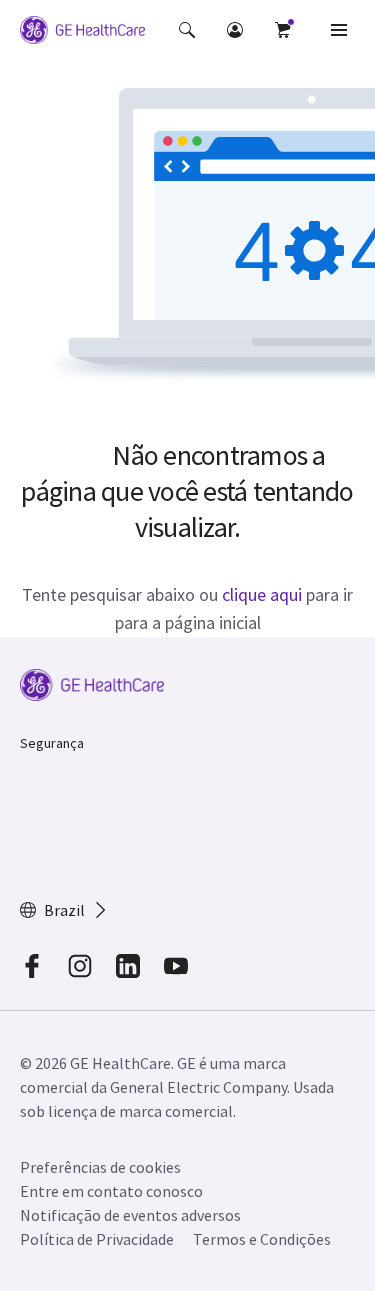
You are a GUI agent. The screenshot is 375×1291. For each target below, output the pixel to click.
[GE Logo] (82, 33)
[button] (187, 30)
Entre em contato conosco (111, 1191)
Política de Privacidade (97, 1239)
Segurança (52, 743)
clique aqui (262, 594)
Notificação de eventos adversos (130, 1215)
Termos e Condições (262, 1239)
